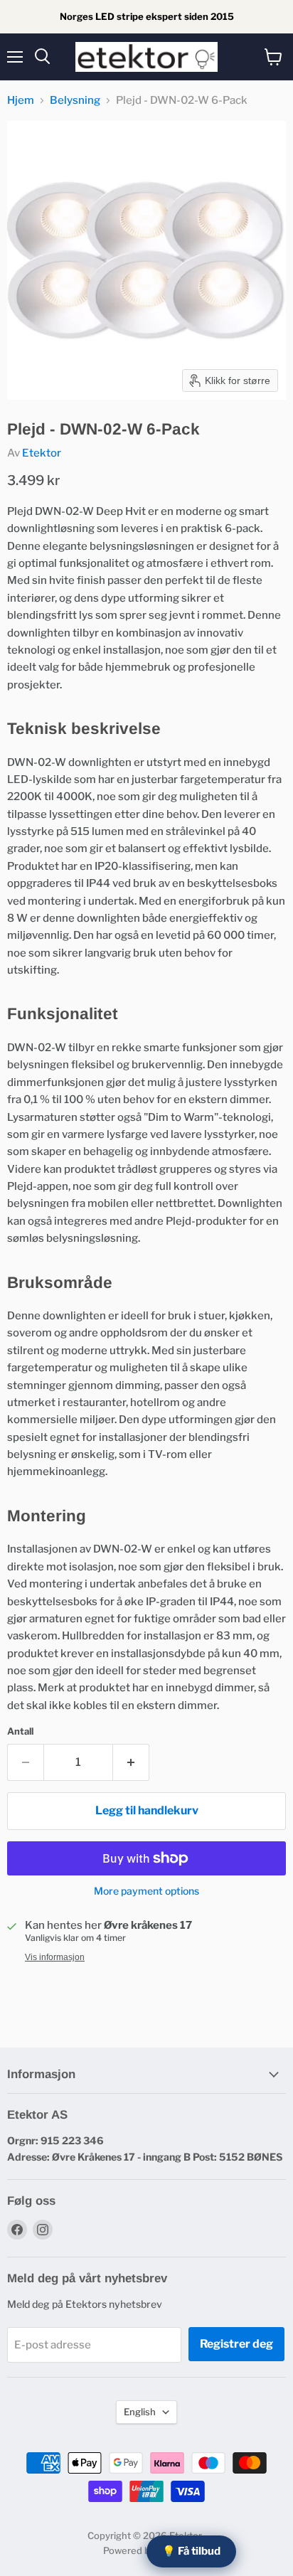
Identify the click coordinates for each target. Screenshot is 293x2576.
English (140, 2412)
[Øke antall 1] (131, 1762)
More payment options (146, 1891)
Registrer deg (236, 2344)
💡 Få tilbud (191, 2551)
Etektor (42, 453)
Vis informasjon (55, 1957)
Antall (20, 1731)
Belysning (75, 101)
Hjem (21, 101)
